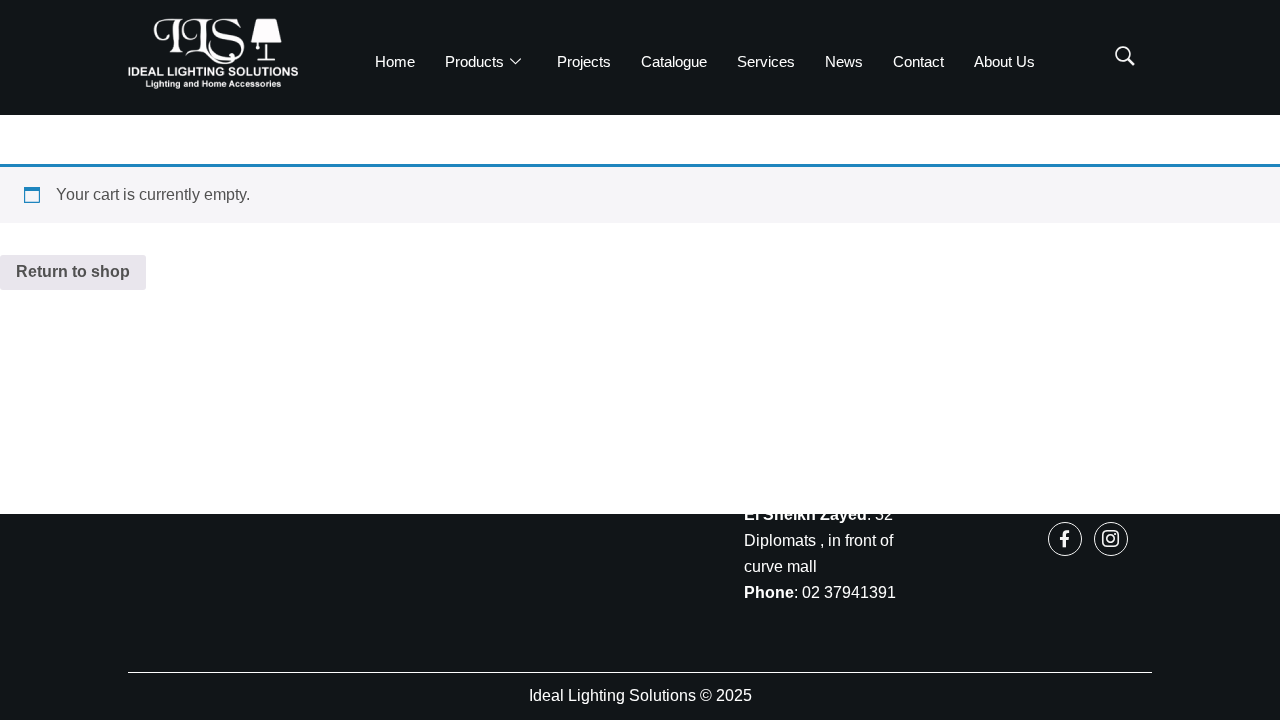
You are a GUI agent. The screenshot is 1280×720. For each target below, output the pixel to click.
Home (395, 61)
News (844, 61)
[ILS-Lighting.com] (213, 53)
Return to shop (73, 271)
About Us (1004, 61)
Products (474, 61)
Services (766, 61)
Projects (584, 61)
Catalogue (674, 61)
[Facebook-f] (1065, 539)
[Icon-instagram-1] (1111, 539)
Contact (918, 61)
